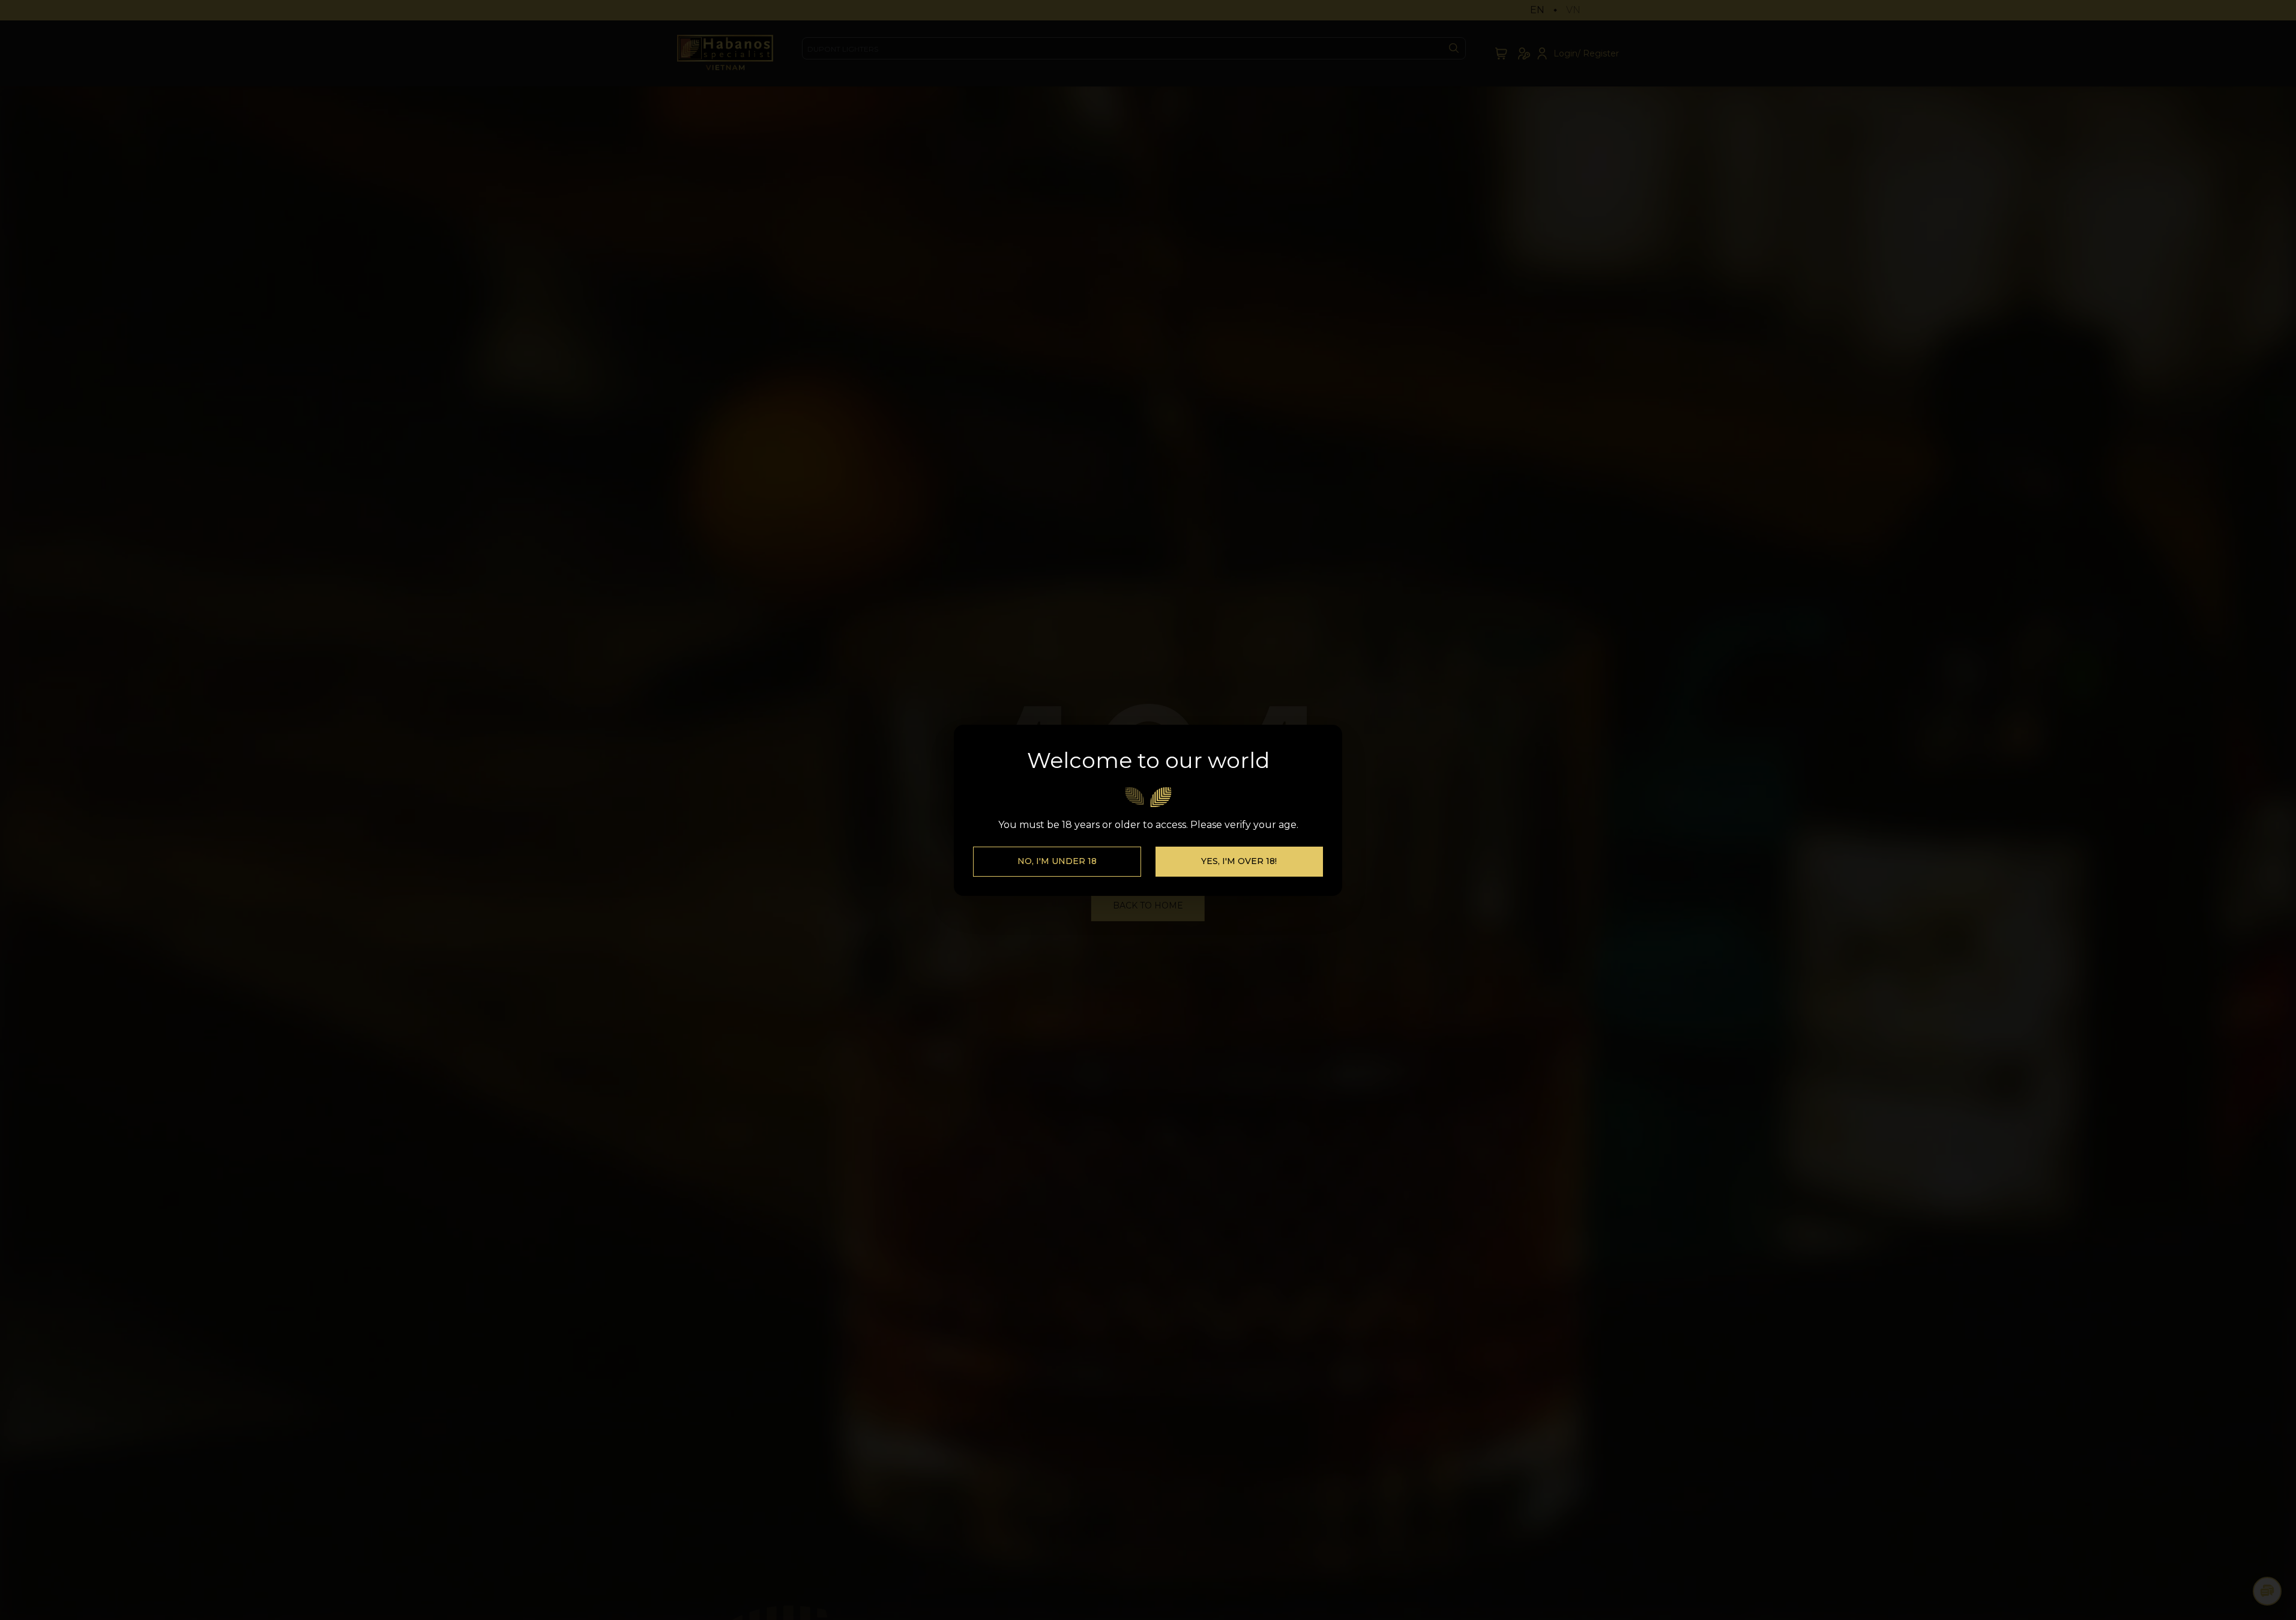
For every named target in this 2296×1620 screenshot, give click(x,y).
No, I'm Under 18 (1057, 861)
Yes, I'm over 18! (1239, 861)
